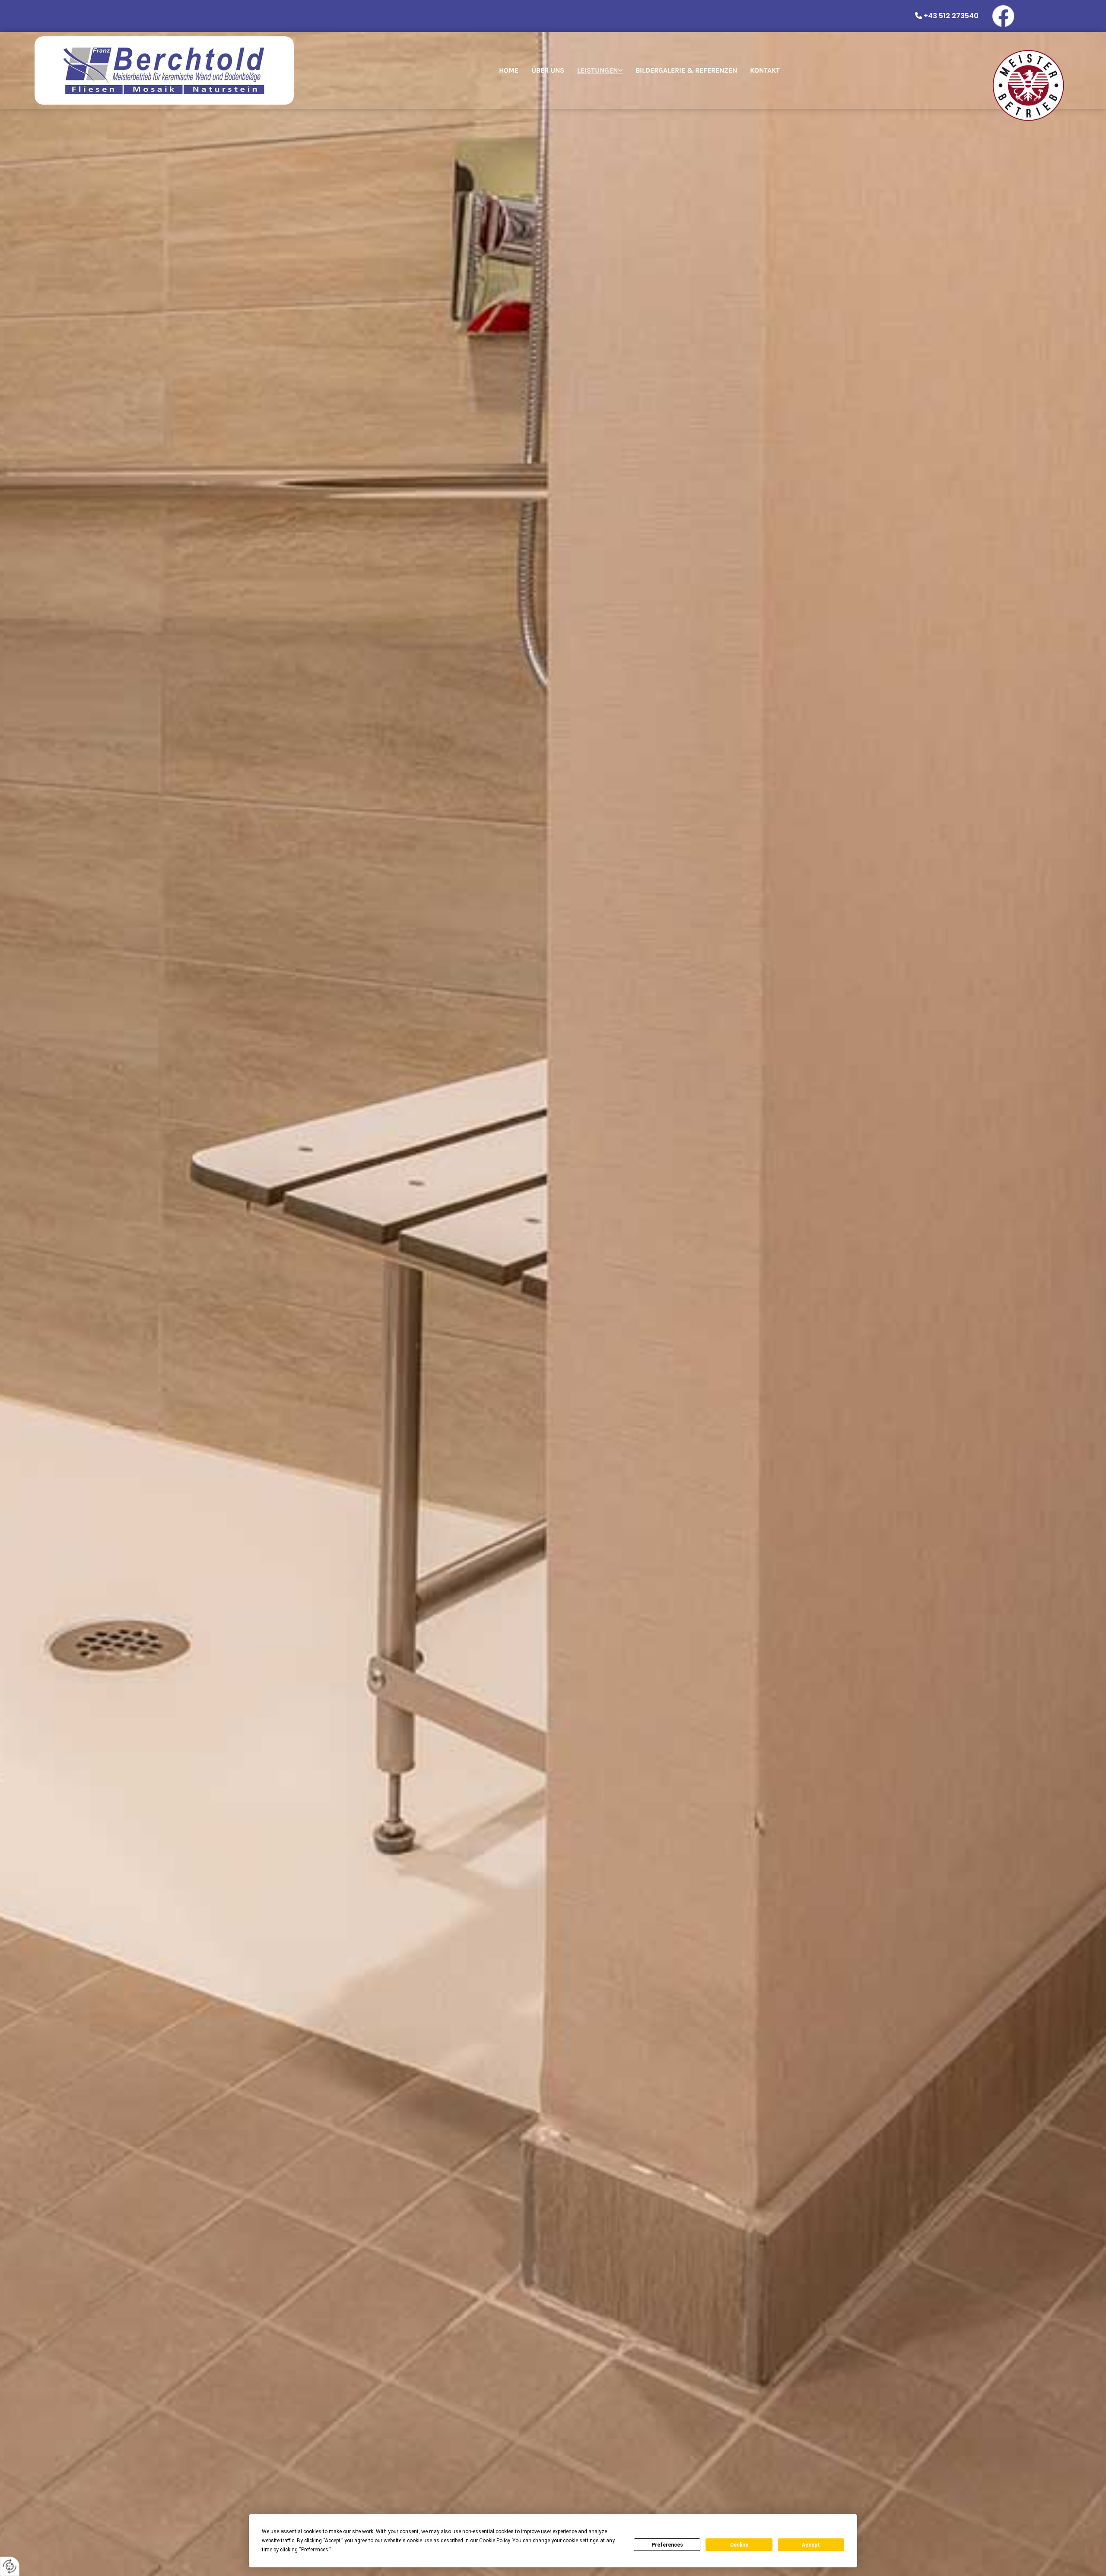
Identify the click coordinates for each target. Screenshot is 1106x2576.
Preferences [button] (315, 2550)
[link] (600, 70)
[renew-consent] (10, 2566)
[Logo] (164, 70)
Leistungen (597, 70)
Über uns (548, 70)
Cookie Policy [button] (494, 2541)
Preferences (667, 2545)
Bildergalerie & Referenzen (686, 70)
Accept (811, 2545)
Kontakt (765, 70)
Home (509, 70)
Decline (739, 2545)
